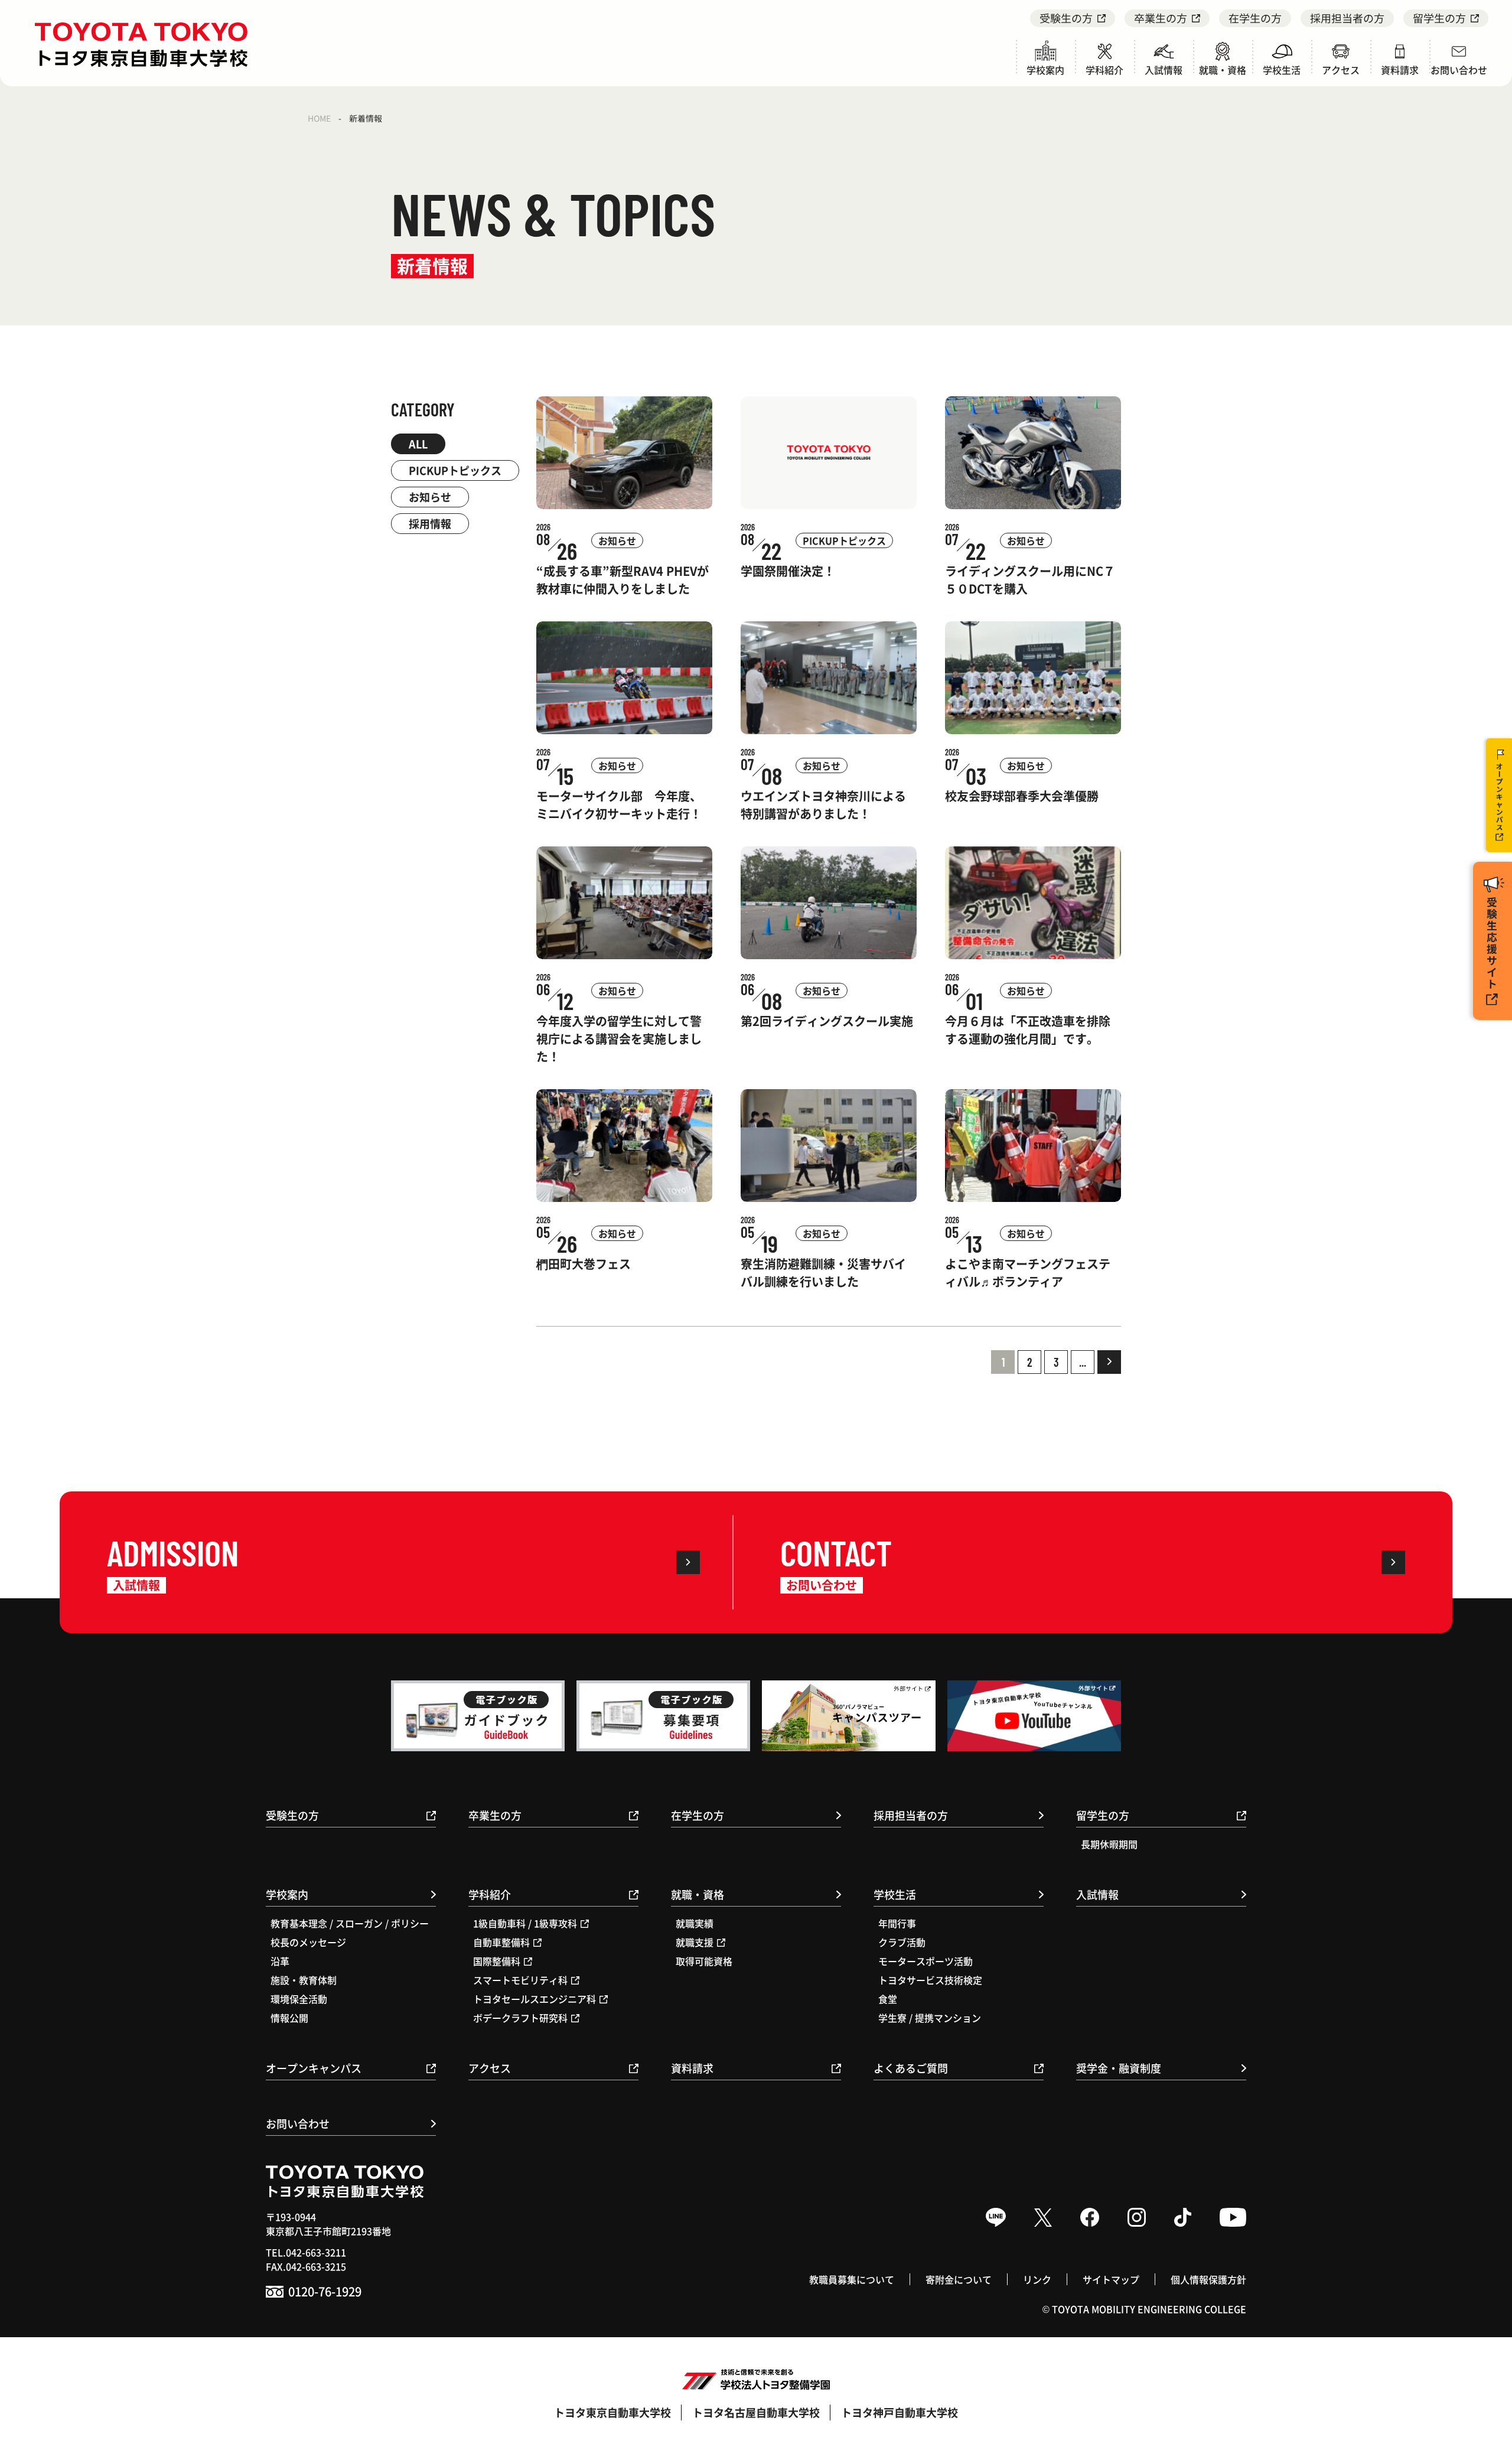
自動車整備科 (501, 1942)
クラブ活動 (902, 1942)
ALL (418, 444)
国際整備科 (497, 1961)
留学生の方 (1439, 18)
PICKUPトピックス (455, 470)
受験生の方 (1066, 18)
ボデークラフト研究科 (520, 2018)
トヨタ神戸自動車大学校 (900, 2412)
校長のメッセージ (308, 1942)
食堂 (888, 1999)
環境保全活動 (299, 1999)
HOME (319, 118)
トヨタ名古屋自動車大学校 (756, 2412)
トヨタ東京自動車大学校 (612, 2412)
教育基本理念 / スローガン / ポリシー (350, 1923)
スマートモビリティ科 (520, 1980)
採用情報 (430, 523)
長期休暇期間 (1109, 1844)
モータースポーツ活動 (926, 1961)
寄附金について (959, 2279)
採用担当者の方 (1347, 18)
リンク (1037, 2279)
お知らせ (430, 497)
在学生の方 (1255, 18)
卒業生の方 (1161, 18)
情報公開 (289, 2018)
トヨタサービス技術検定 (930, 1980)
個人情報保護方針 (1208, 2279)
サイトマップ (1111, 2279)
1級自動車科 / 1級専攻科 (525, 1923)
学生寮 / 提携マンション (930, 2018)
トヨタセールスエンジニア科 (535, 1999)
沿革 (280, 1961)
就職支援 (695, 1942)
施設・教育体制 (304, 1980)
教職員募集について (852, 2279)
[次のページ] (1109, 1362)
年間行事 (897, 1923)
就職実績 (695, 1923)
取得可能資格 (704, 1961)
